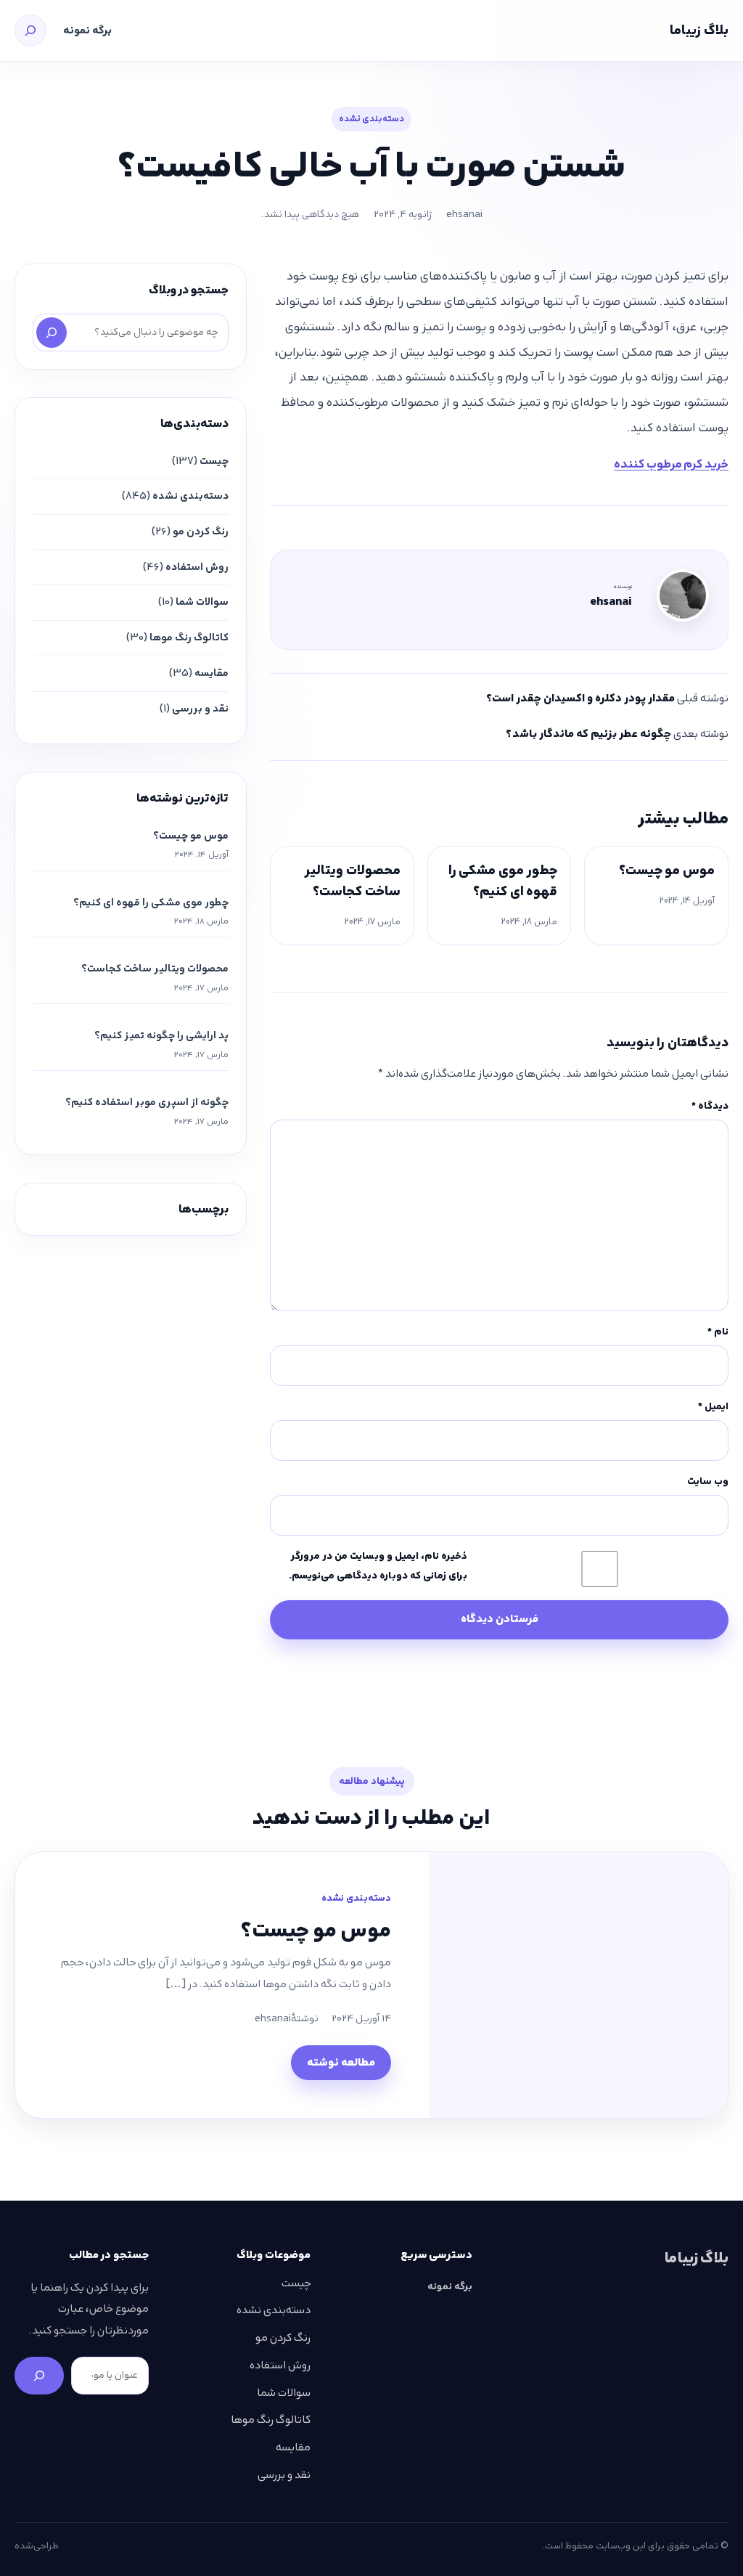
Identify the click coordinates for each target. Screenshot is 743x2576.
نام (718, 1332)
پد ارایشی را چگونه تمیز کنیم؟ (161, 1035)
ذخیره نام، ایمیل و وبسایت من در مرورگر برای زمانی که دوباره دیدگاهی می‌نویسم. (378, 1566)
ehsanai (464, 214)
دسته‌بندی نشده (371, 119)
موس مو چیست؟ (667, 870)
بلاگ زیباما (699, 30)
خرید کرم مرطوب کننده (671, 464)
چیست (214, 461)
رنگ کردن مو (201, 531)
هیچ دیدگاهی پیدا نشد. (310, 214)
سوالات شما (202, 602)
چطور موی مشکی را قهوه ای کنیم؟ (503, 881)
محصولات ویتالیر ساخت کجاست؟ (352, 881)
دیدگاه (710, 1106)
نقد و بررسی (200, 709)
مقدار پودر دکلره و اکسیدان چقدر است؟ (580, 698)
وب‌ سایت (708, 1481)
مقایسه (212, 673)
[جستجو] (30, 30)
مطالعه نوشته (341, 2063)
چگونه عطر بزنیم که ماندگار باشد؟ (588, 734)
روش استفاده (197, 567)
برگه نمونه (87, 30)
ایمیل (713, 1406)
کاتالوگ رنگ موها (189, 637)
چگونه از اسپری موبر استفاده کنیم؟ (147, 1102)
